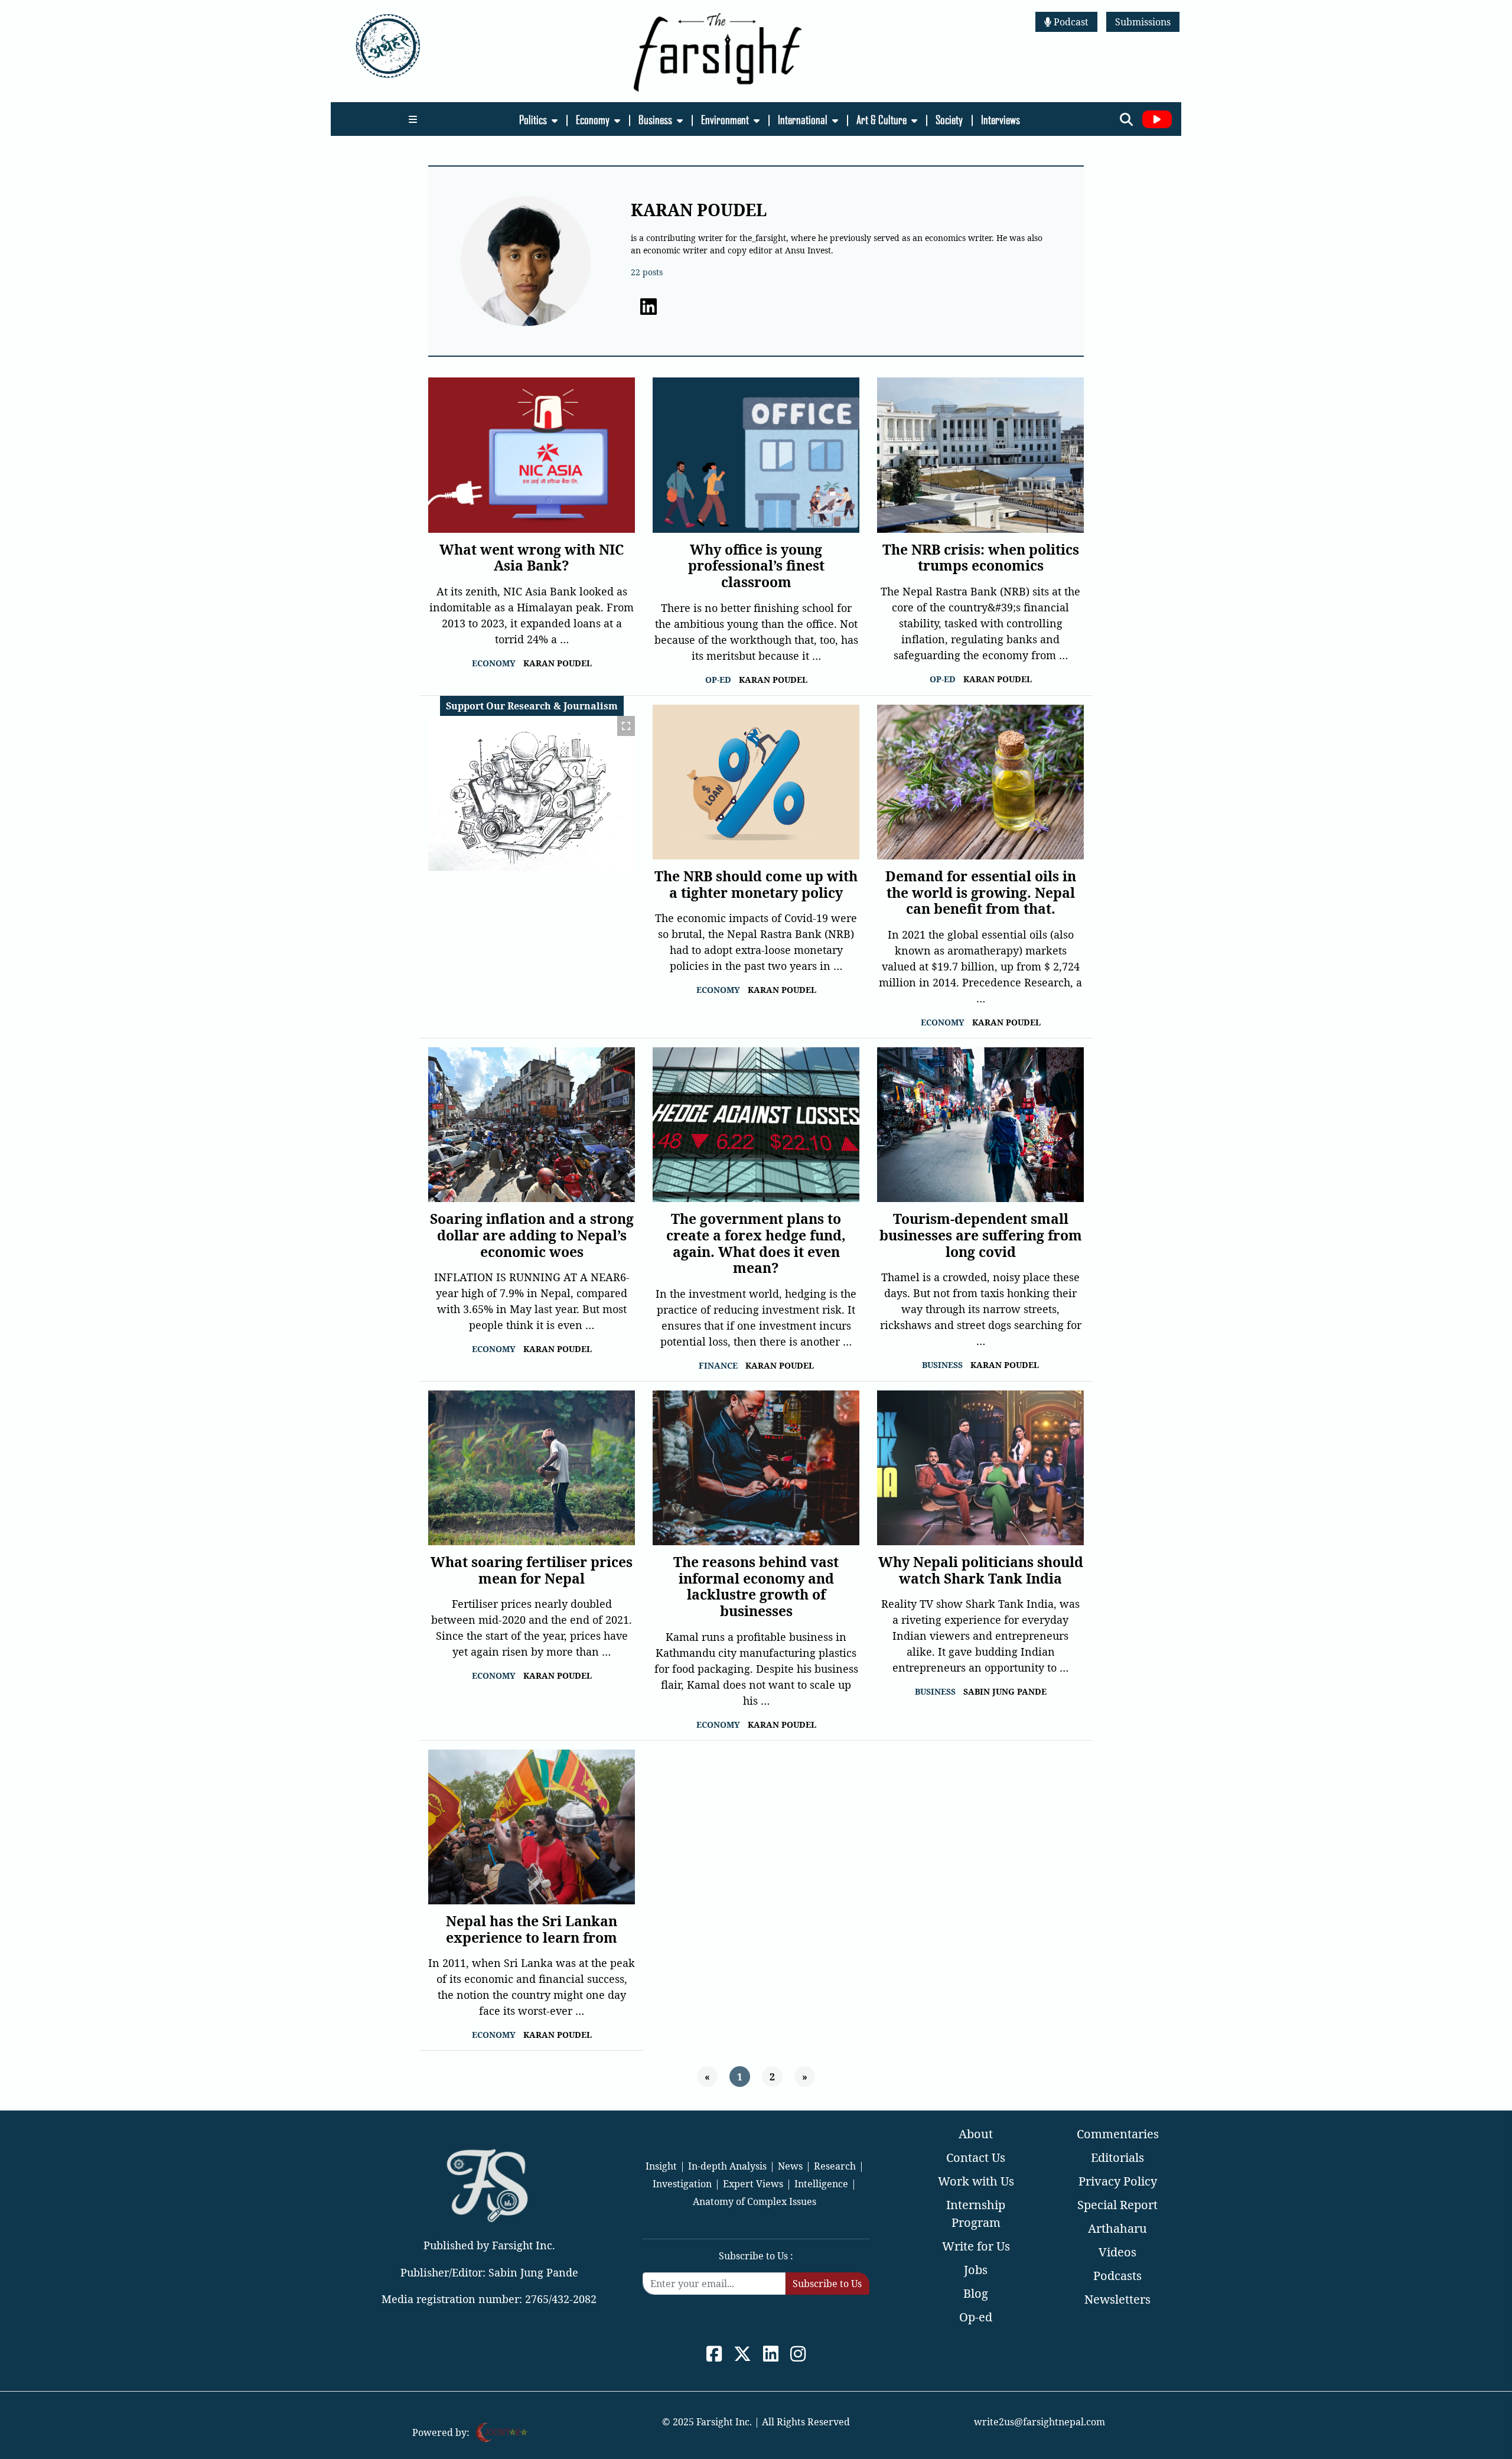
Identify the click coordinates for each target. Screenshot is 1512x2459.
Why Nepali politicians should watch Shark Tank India (981, 1570)
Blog (976, 2293)
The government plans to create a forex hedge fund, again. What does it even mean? (756, 1243)
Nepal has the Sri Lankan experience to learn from (532, 1929)
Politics (534, 119)
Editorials (1117, 2157)
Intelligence (821, 2184)
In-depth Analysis (727, 2166)
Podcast (1070, 22)
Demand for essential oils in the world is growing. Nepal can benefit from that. (981, 892)
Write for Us (976, 2246)
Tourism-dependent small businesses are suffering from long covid (981, 1235)
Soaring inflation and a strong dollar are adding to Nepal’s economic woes (532, 1235)
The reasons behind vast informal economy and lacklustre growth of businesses (756, 1586)
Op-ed (718, 680)
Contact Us (976, 2157)
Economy (594, 119)
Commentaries (1118, 2134)
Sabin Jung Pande (1005, 1691)
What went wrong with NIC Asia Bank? (532, 558)
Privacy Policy (1118, 2181)
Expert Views (753, 2184)
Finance (718, 1365)
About (976, 2134)
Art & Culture (883, 119)
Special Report (1117, 2205)
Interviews (1001, 119)
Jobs (976, 2270)
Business (656, 119)
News (790, 2166)
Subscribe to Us (827, 2284)
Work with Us (976, 2181)
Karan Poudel (558, 663)
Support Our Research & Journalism (532, 706)
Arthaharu (1117, 2228)
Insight (661, 2166)
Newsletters (1117, 2299)
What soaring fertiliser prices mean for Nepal (532, 1570)
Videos (1117, 2252)
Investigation (682, 2184)
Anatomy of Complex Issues (755, 2201)
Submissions (1143, 22)
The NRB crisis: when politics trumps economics (981, 558)
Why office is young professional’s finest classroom (756, 566)
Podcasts (1117, 2276)
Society (950, 119)
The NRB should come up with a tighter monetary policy (756, 884)
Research (835, 2166)
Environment (726, 119)
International (804, 119)
